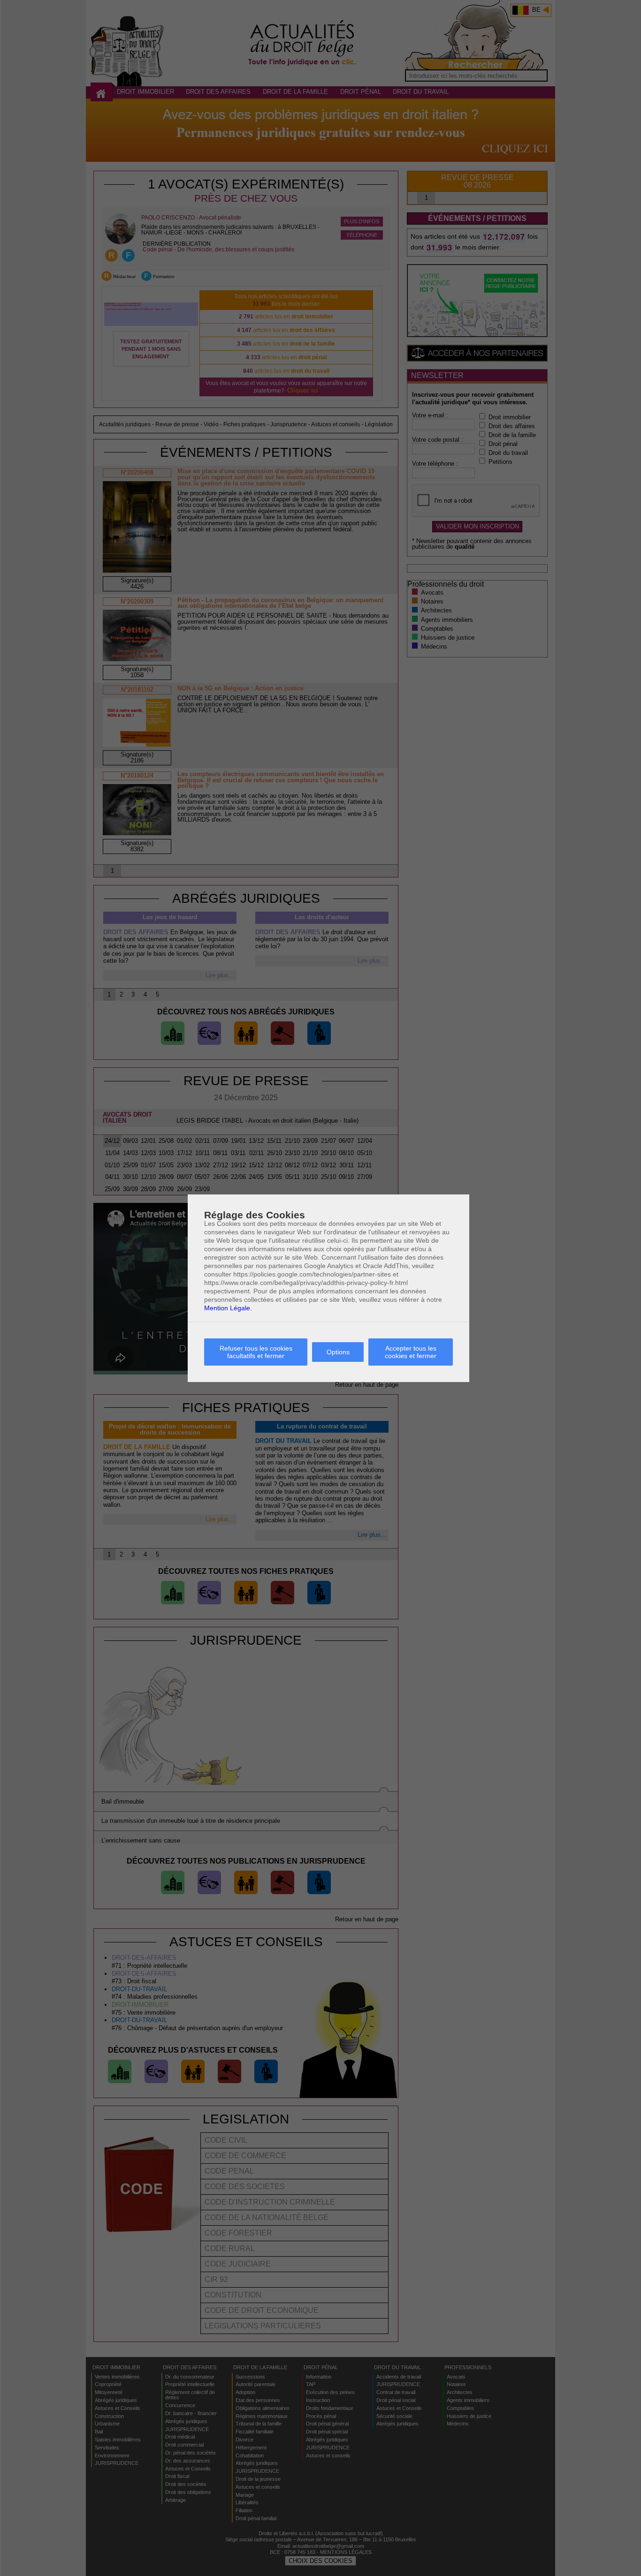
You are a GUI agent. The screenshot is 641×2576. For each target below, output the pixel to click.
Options (338, 1352)
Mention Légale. (228, 1308)
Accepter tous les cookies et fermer (411, 1352)
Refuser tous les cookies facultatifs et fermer (256, 1352)
